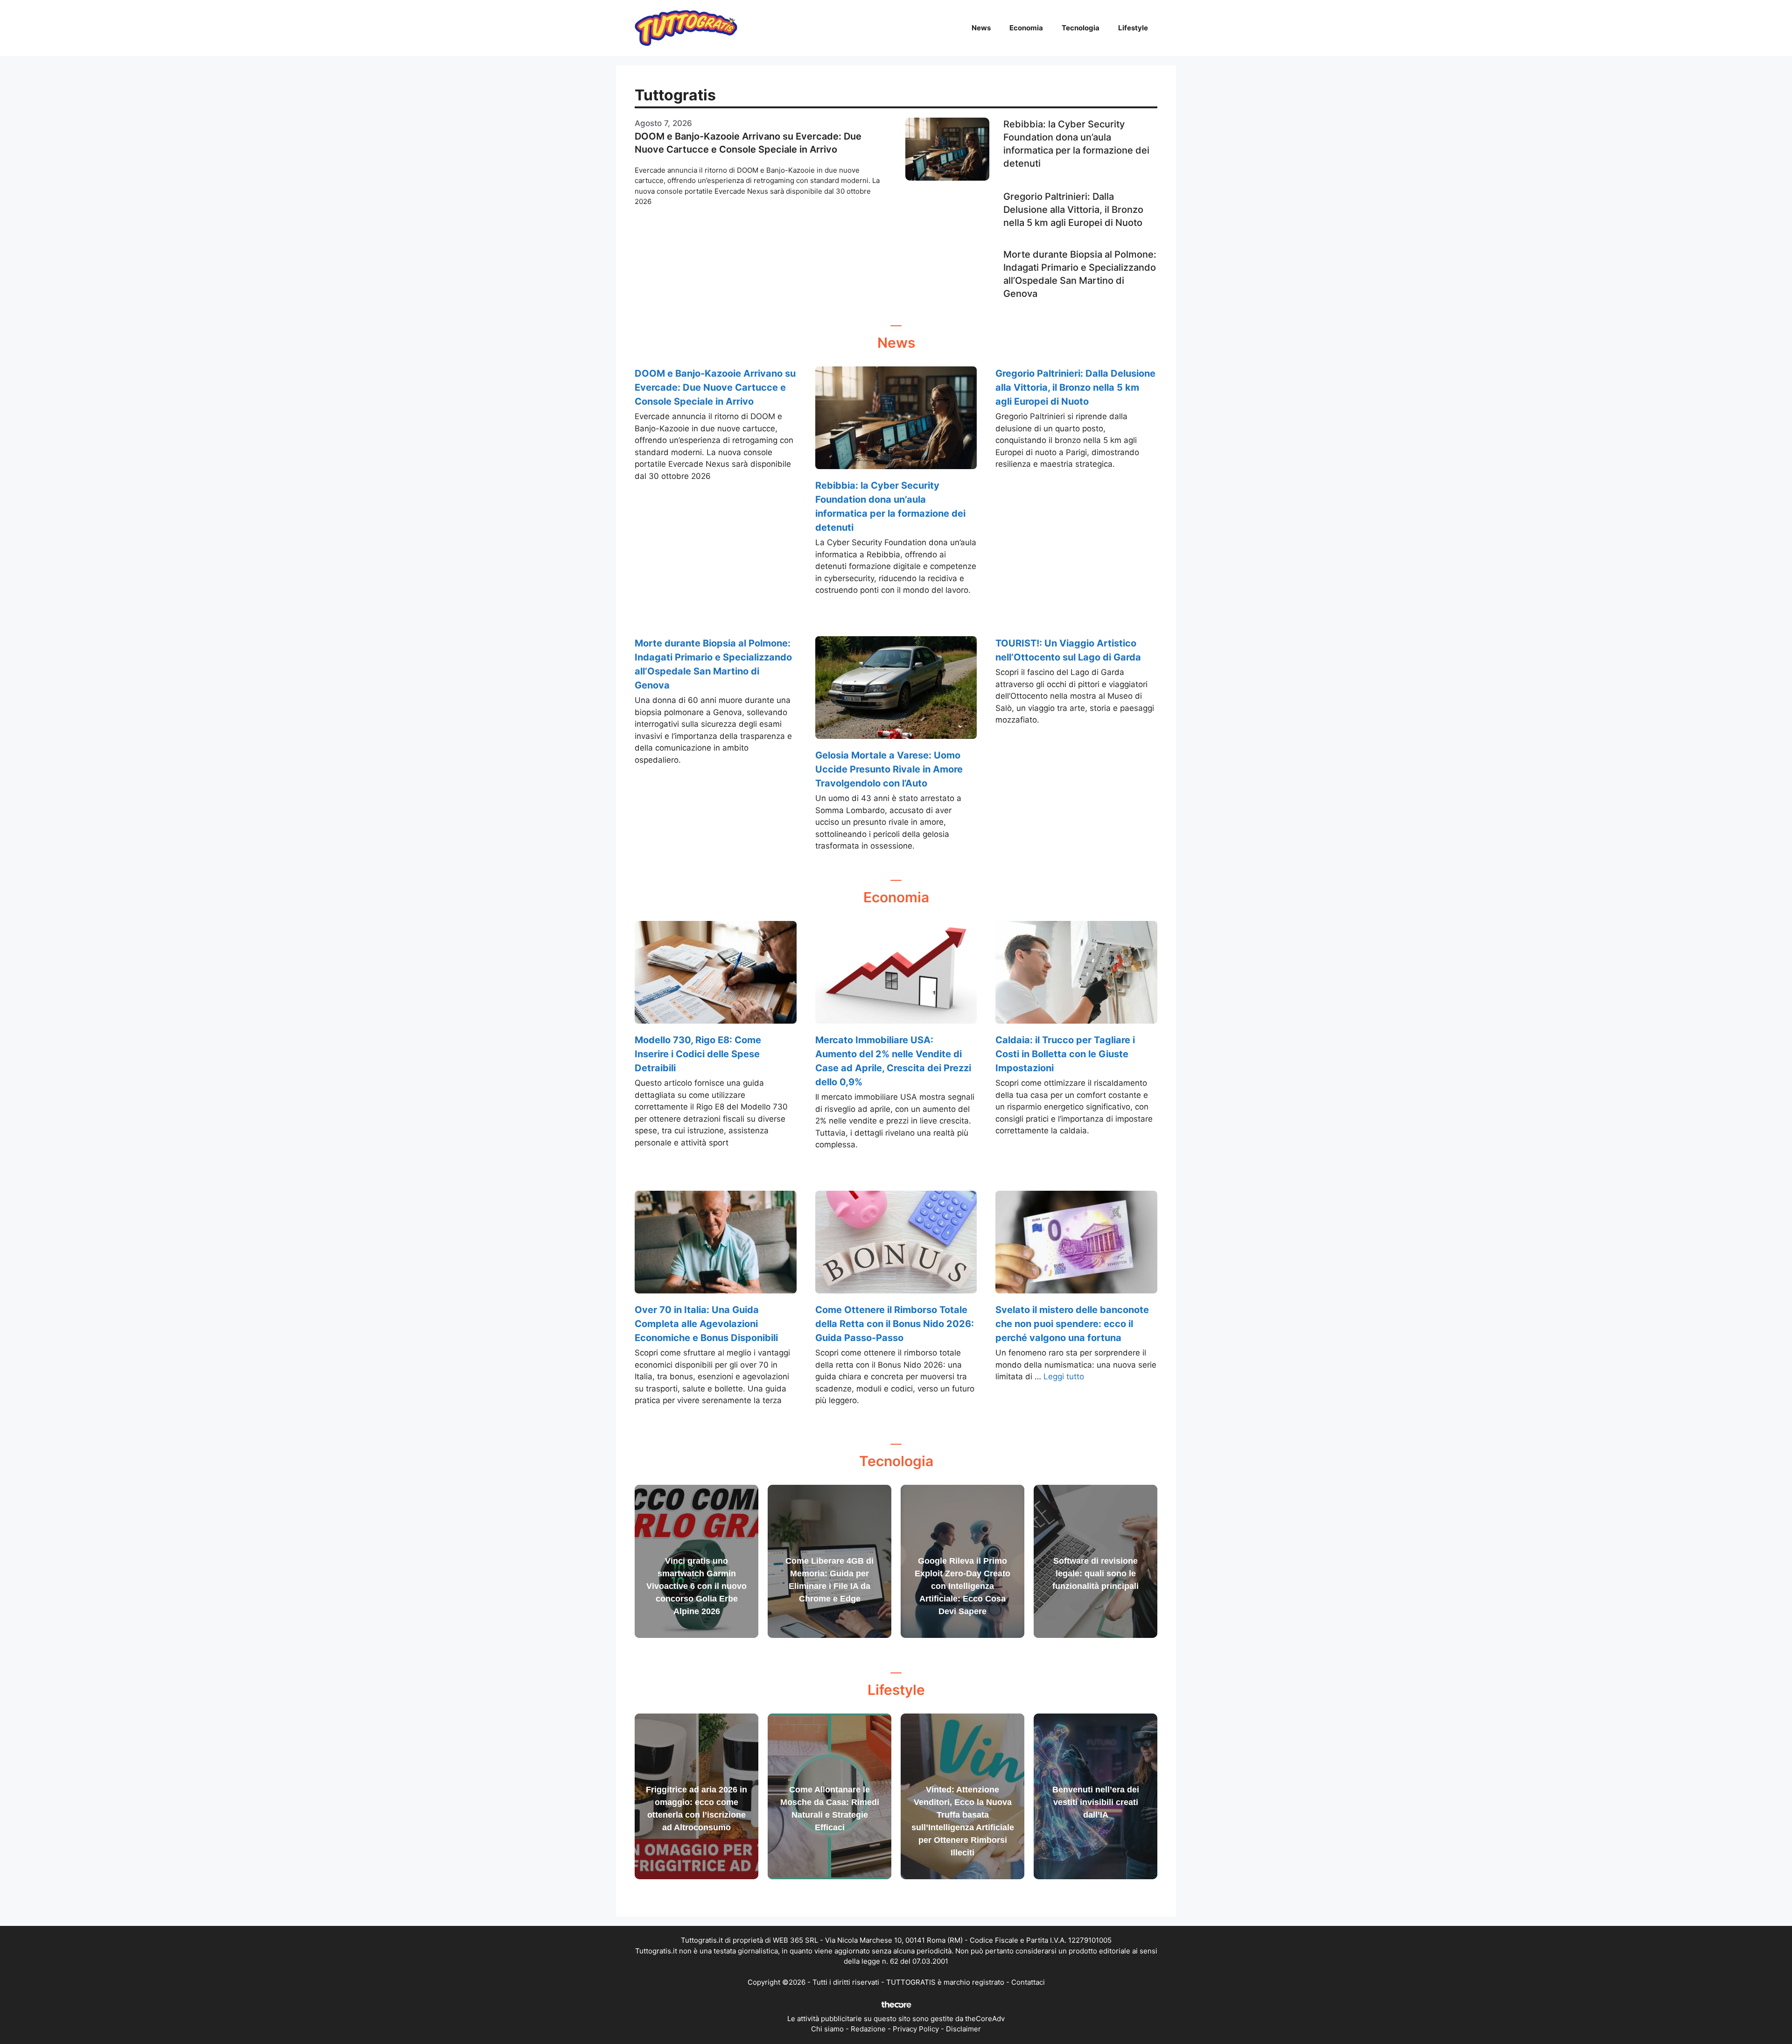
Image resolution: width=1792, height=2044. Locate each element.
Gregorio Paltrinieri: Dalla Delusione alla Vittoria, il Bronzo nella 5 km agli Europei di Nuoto (1073, 210)
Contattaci (1028, 1982)
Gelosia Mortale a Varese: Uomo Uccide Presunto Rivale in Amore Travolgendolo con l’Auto (889, 769)
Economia (1026, 28)
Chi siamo (827, 2029)
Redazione (868, 2029)
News (981, 28)
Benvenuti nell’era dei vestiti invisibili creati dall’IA (1096, 1802)
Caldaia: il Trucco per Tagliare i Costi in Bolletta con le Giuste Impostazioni (1065, 1054)
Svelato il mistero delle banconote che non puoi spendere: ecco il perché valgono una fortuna (1072, 1324)
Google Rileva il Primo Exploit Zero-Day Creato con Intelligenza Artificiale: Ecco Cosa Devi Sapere (962, 1586)
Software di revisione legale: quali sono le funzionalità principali (1095, 1573)
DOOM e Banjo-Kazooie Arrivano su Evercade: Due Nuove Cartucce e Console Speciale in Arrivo (715, 387)
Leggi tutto (1064, 1377)
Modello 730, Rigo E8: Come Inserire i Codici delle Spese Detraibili (698, 1054)
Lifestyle (1133, 28)
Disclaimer (963, 2029)
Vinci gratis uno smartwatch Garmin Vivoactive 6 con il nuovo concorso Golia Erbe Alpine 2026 (696, 1586)
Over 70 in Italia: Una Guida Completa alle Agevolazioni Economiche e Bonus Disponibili (706, 1324)
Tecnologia (1081, 28)
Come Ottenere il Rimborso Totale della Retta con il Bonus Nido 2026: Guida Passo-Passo (895, 1324)
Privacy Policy (916, 2029)
